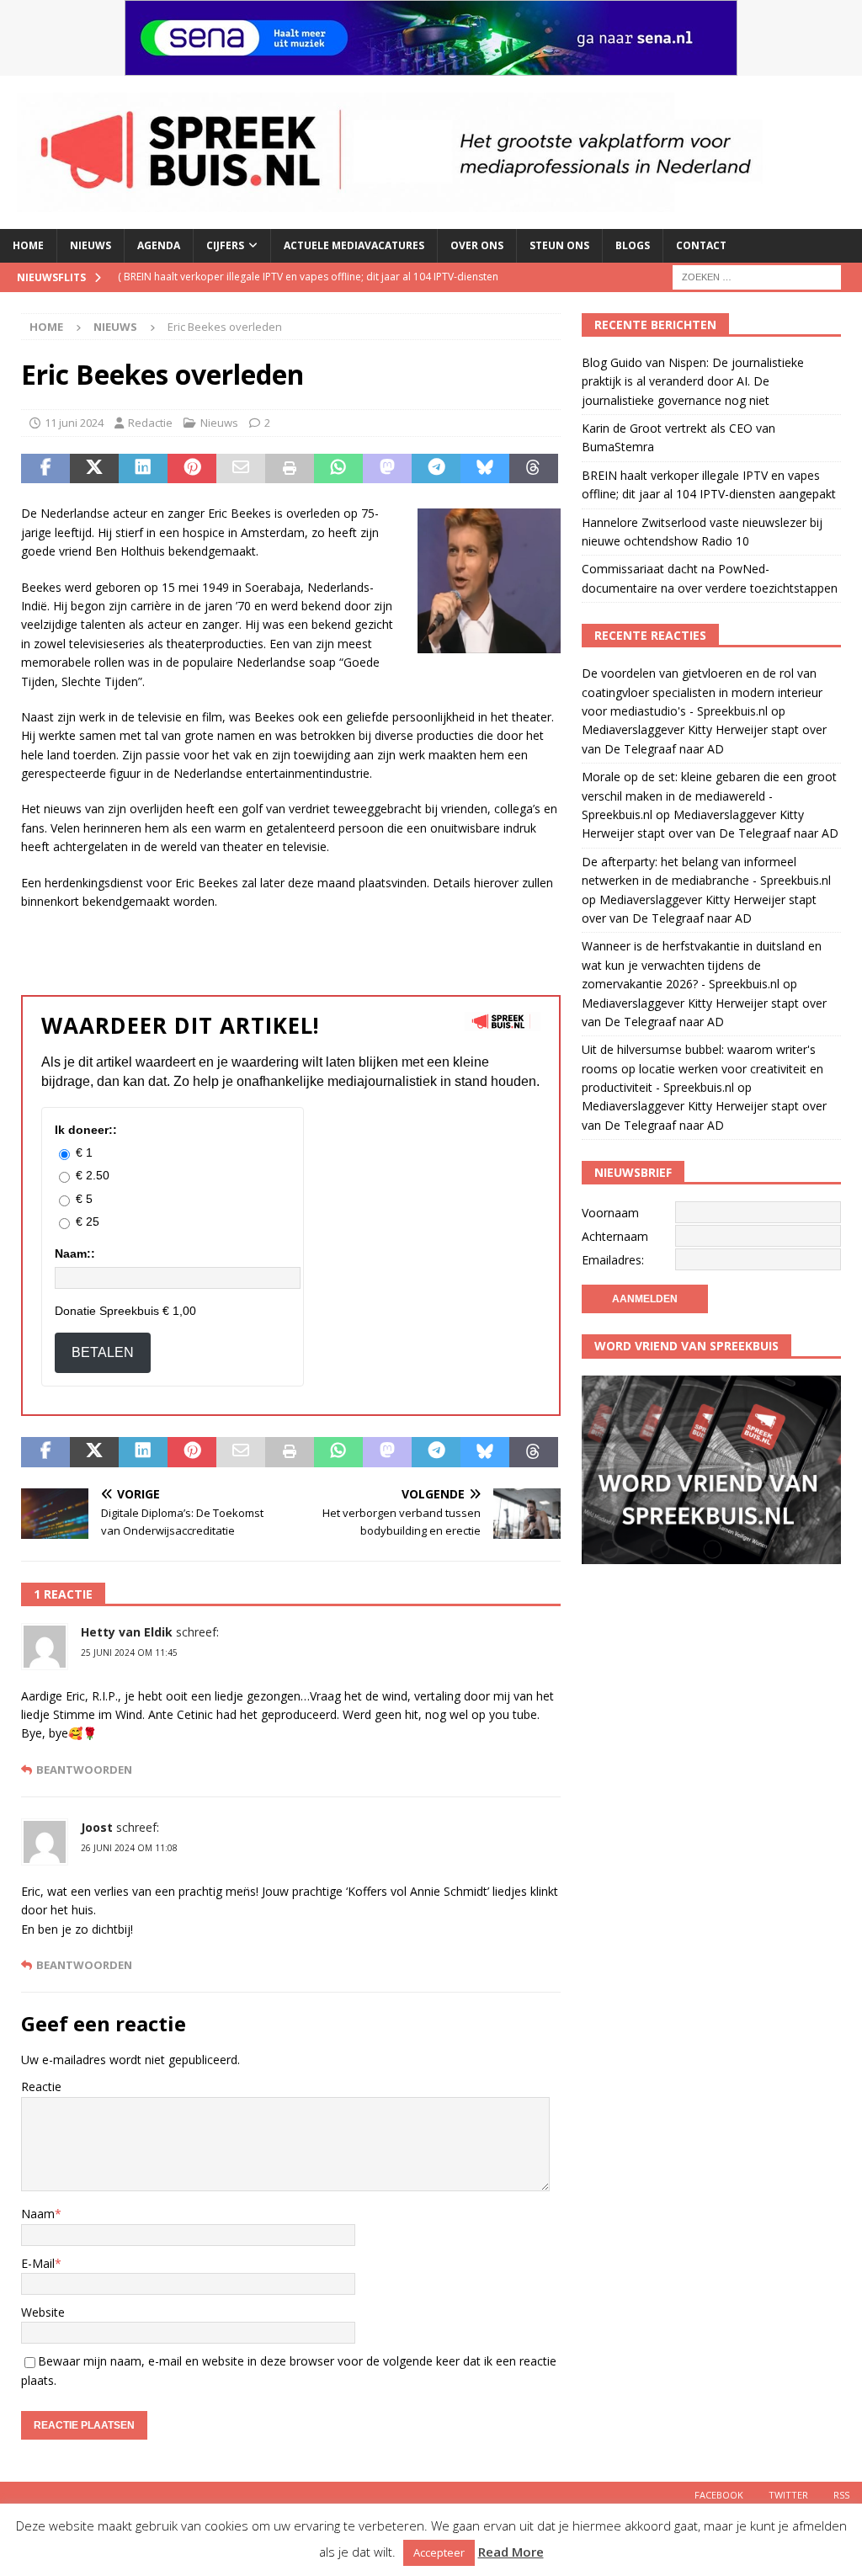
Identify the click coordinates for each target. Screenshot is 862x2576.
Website (43, 2312)
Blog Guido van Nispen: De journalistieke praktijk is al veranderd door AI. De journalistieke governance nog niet (693, 381)
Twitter (788, 2495)
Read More (511, 2552)
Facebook (719, 2495)
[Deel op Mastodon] (387, 469)
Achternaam (615, 1236)
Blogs (633, 245)
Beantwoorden (84, 1770)
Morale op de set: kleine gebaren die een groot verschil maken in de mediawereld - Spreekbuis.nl (709, 796)
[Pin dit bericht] (192, 469)
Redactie (150, 423)
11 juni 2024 (74, 423)
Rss (841, 2495)
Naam (38, 2214)
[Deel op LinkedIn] (143, 469)
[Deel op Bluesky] (485, 469)
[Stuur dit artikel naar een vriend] (241, 469)
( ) (308, 291)
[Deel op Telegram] (436, 469)
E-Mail (38, 2263)
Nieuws (90, 245)
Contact (701, 245)
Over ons (477, 245)
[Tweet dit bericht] (94, 469)
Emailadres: (613, 1260)
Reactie (41, 2086)
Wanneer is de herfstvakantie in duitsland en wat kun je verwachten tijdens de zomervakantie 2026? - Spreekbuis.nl (702, 965)
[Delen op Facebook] (45, 469)
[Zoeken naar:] (757, 276)
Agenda (159, 245)
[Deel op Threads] (534, 469)
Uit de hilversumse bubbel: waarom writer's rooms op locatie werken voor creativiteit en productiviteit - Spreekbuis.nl (702, 1068)
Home (28, 245)
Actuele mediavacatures (354, 245)
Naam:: (75, 1253)
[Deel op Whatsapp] (338, 469)
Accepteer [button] (439, 2552)
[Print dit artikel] (290, 469)
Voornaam (610, 1213)
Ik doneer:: (86, 1130)
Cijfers (225, 245)
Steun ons (559, 245)
